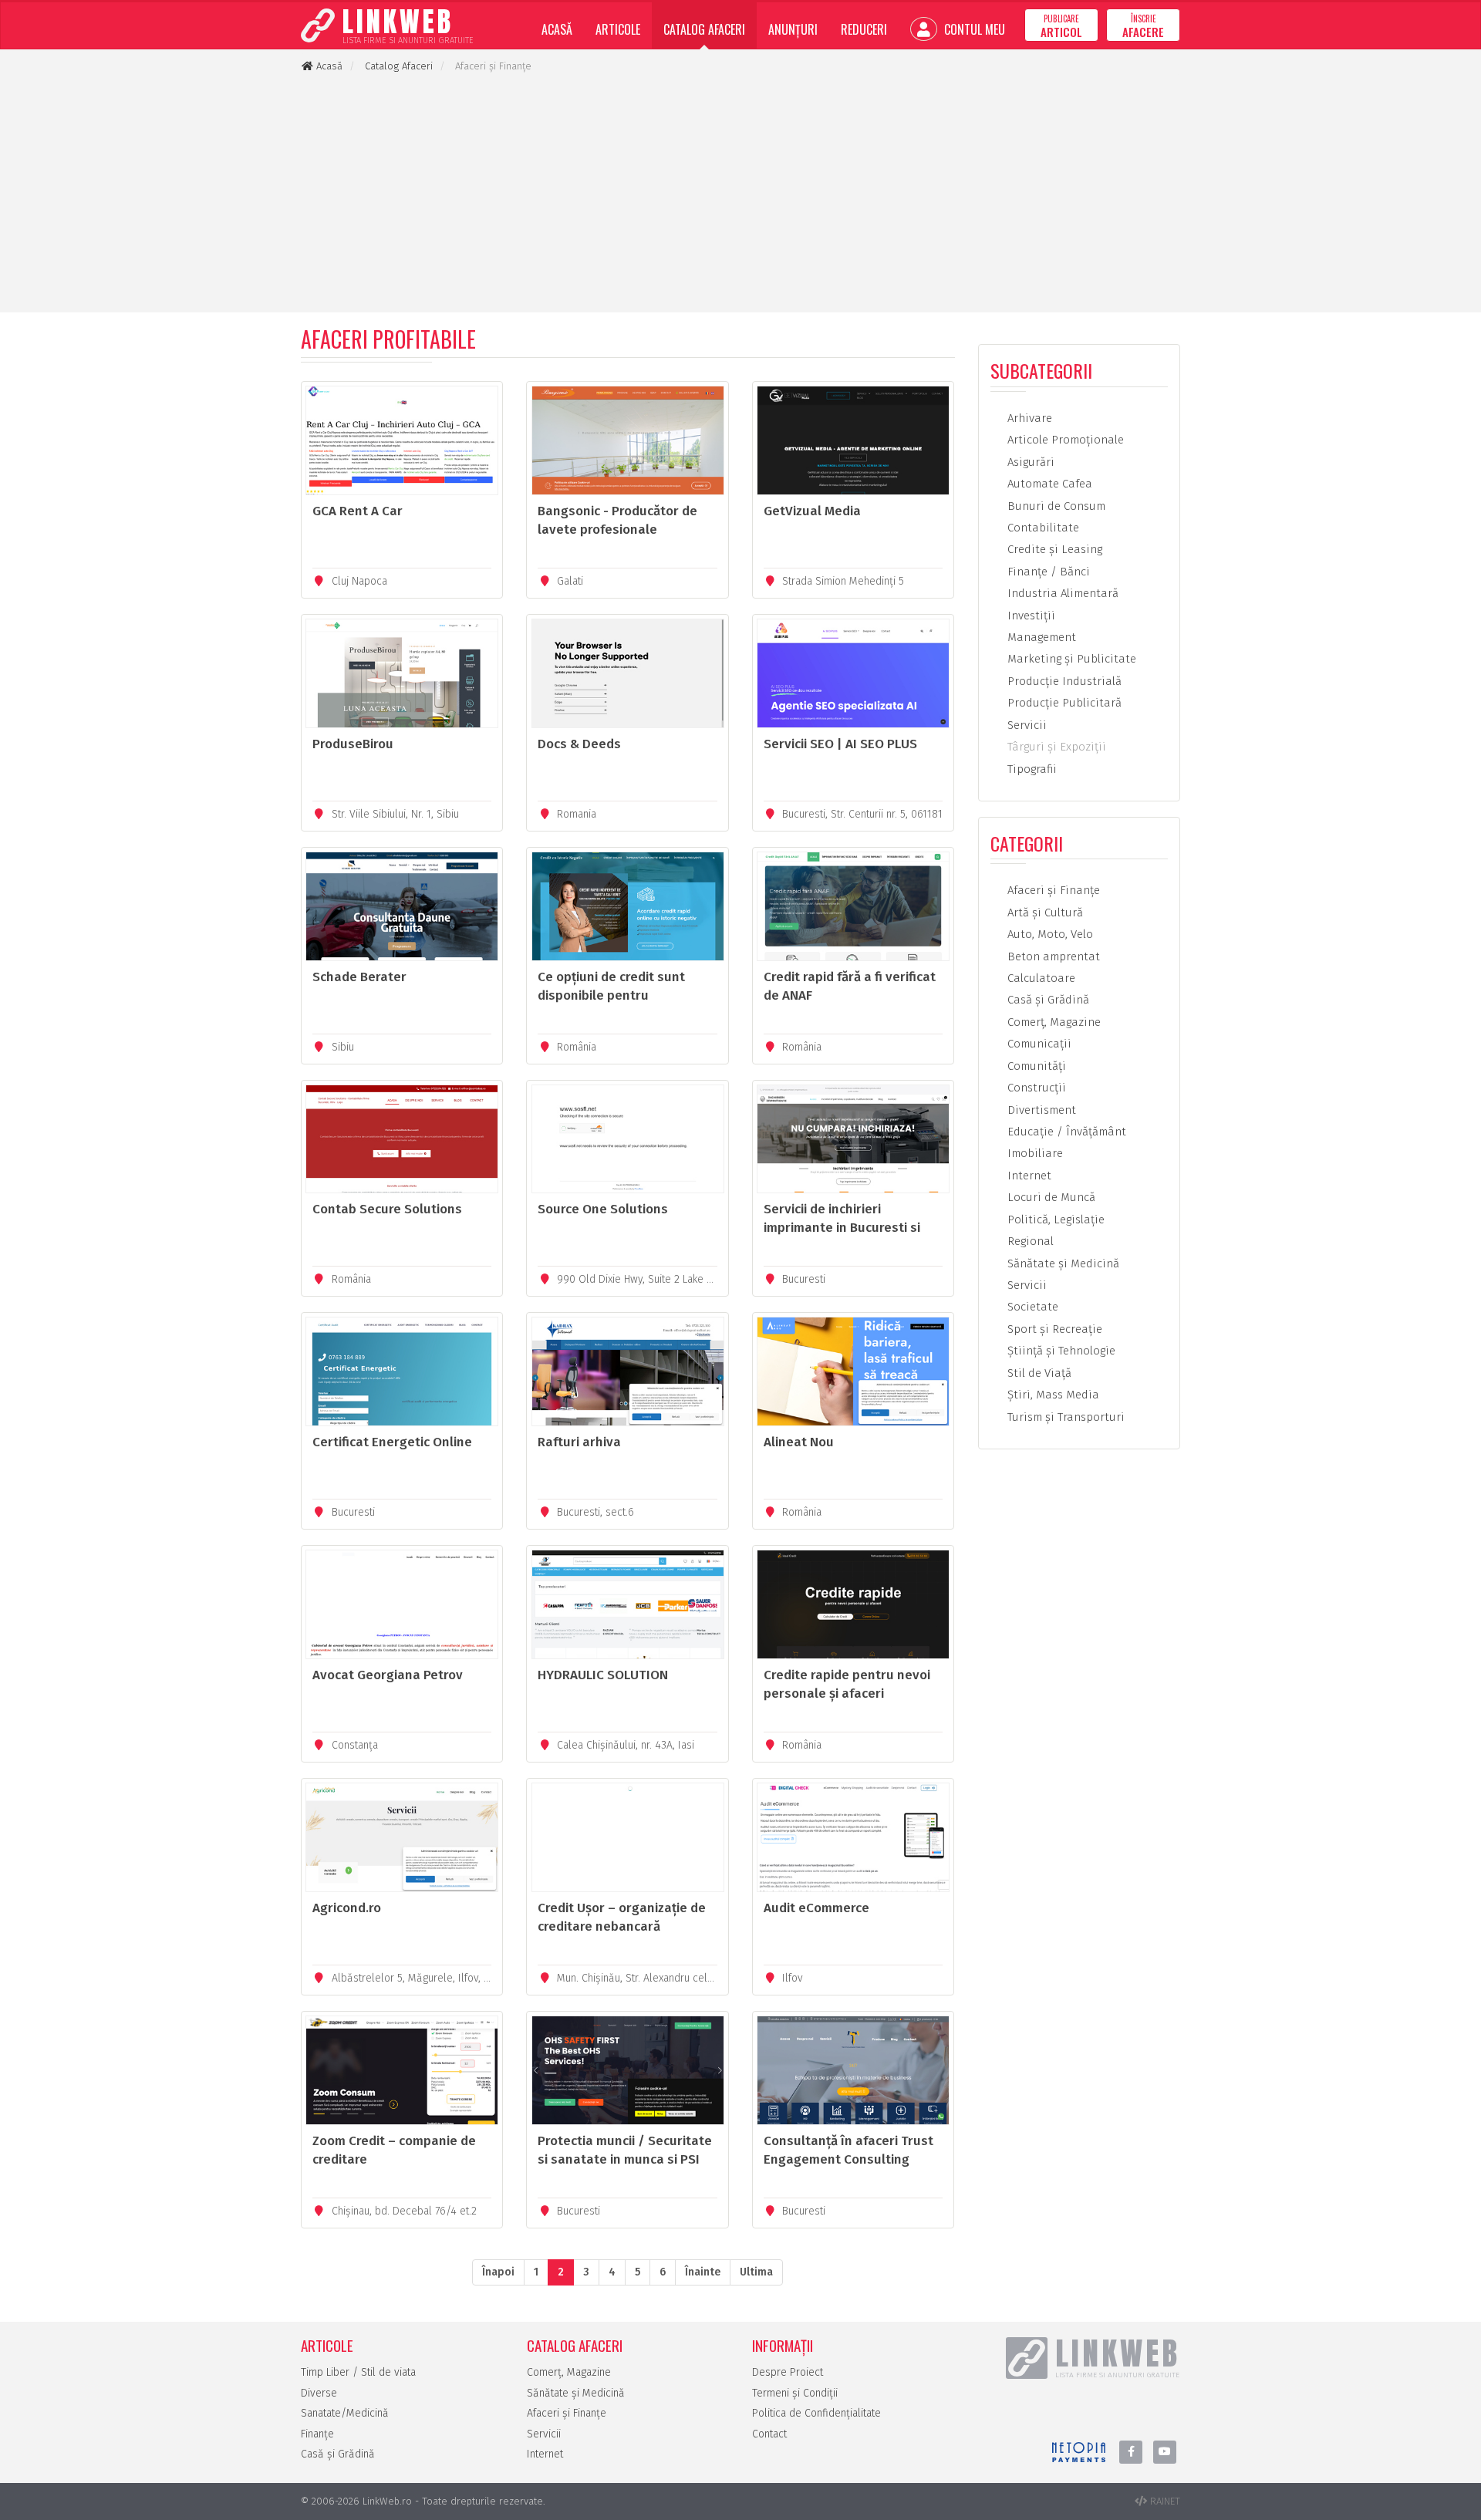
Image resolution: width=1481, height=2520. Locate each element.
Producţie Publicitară (1063, 703)
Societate (1031, 1307)
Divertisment (1040, 1110)
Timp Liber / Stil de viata (358, 2372)
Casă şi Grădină (1047, 1000)
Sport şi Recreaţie (1053, 1329)
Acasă (557, 29)
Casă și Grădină (338, 2454)
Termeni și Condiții (795, 2393)
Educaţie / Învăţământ (1065, 1132)
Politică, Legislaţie (1054, 1220)
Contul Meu (973, 29)
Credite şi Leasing (1053, 549)
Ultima (756, 2272)
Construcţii (1035, 1088)
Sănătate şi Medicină (1062, 1263)
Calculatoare (1040, 978)
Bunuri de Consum (1055, 506)
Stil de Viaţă (1038, 1373)
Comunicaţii (1038, 1044)
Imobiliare (1034, 1153)
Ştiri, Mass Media (1052, 1395)
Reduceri (864, 29)
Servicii (1026, 725)
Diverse (319, 2393)
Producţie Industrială (1063, 681)
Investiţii (1030, 616)
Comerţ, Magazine (1053, 1022)
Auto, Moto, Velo (1049, 934)
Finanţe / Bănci (1047, 572)
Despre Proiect (788, 2372)
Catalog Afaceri (704, 29)
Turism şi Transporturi (1064, 1417)
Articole (618, 29)
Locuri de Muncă (1050, 1197)
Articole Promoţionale (1064, 440)
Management (1040, 637)
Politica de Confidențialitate (816, 2413)
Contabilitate (1042, 528)
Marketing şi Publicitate (1070, 659)
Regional (1029, 1241)
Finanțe (317, 2434)
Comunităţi (1035, 1066)
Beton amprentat (1052, 956)
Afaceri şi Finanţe (1052, 890)
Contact (769, 2434)
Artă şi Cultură (1044, 913)
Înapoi (498, 2272)
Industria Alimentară (1061, 593)
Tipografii (1031, 769)
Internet (1028, 1176)
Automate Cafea (1048, 484)
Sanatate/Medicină (345, 2413)
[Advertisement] (740, 193)
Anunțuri (793, 29)
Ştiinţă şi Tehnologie (1060, 1351)
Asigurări (1029, 462)
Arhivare (1028, 418)
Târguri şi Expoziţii (1055, 747)
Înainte (703, 2272)
